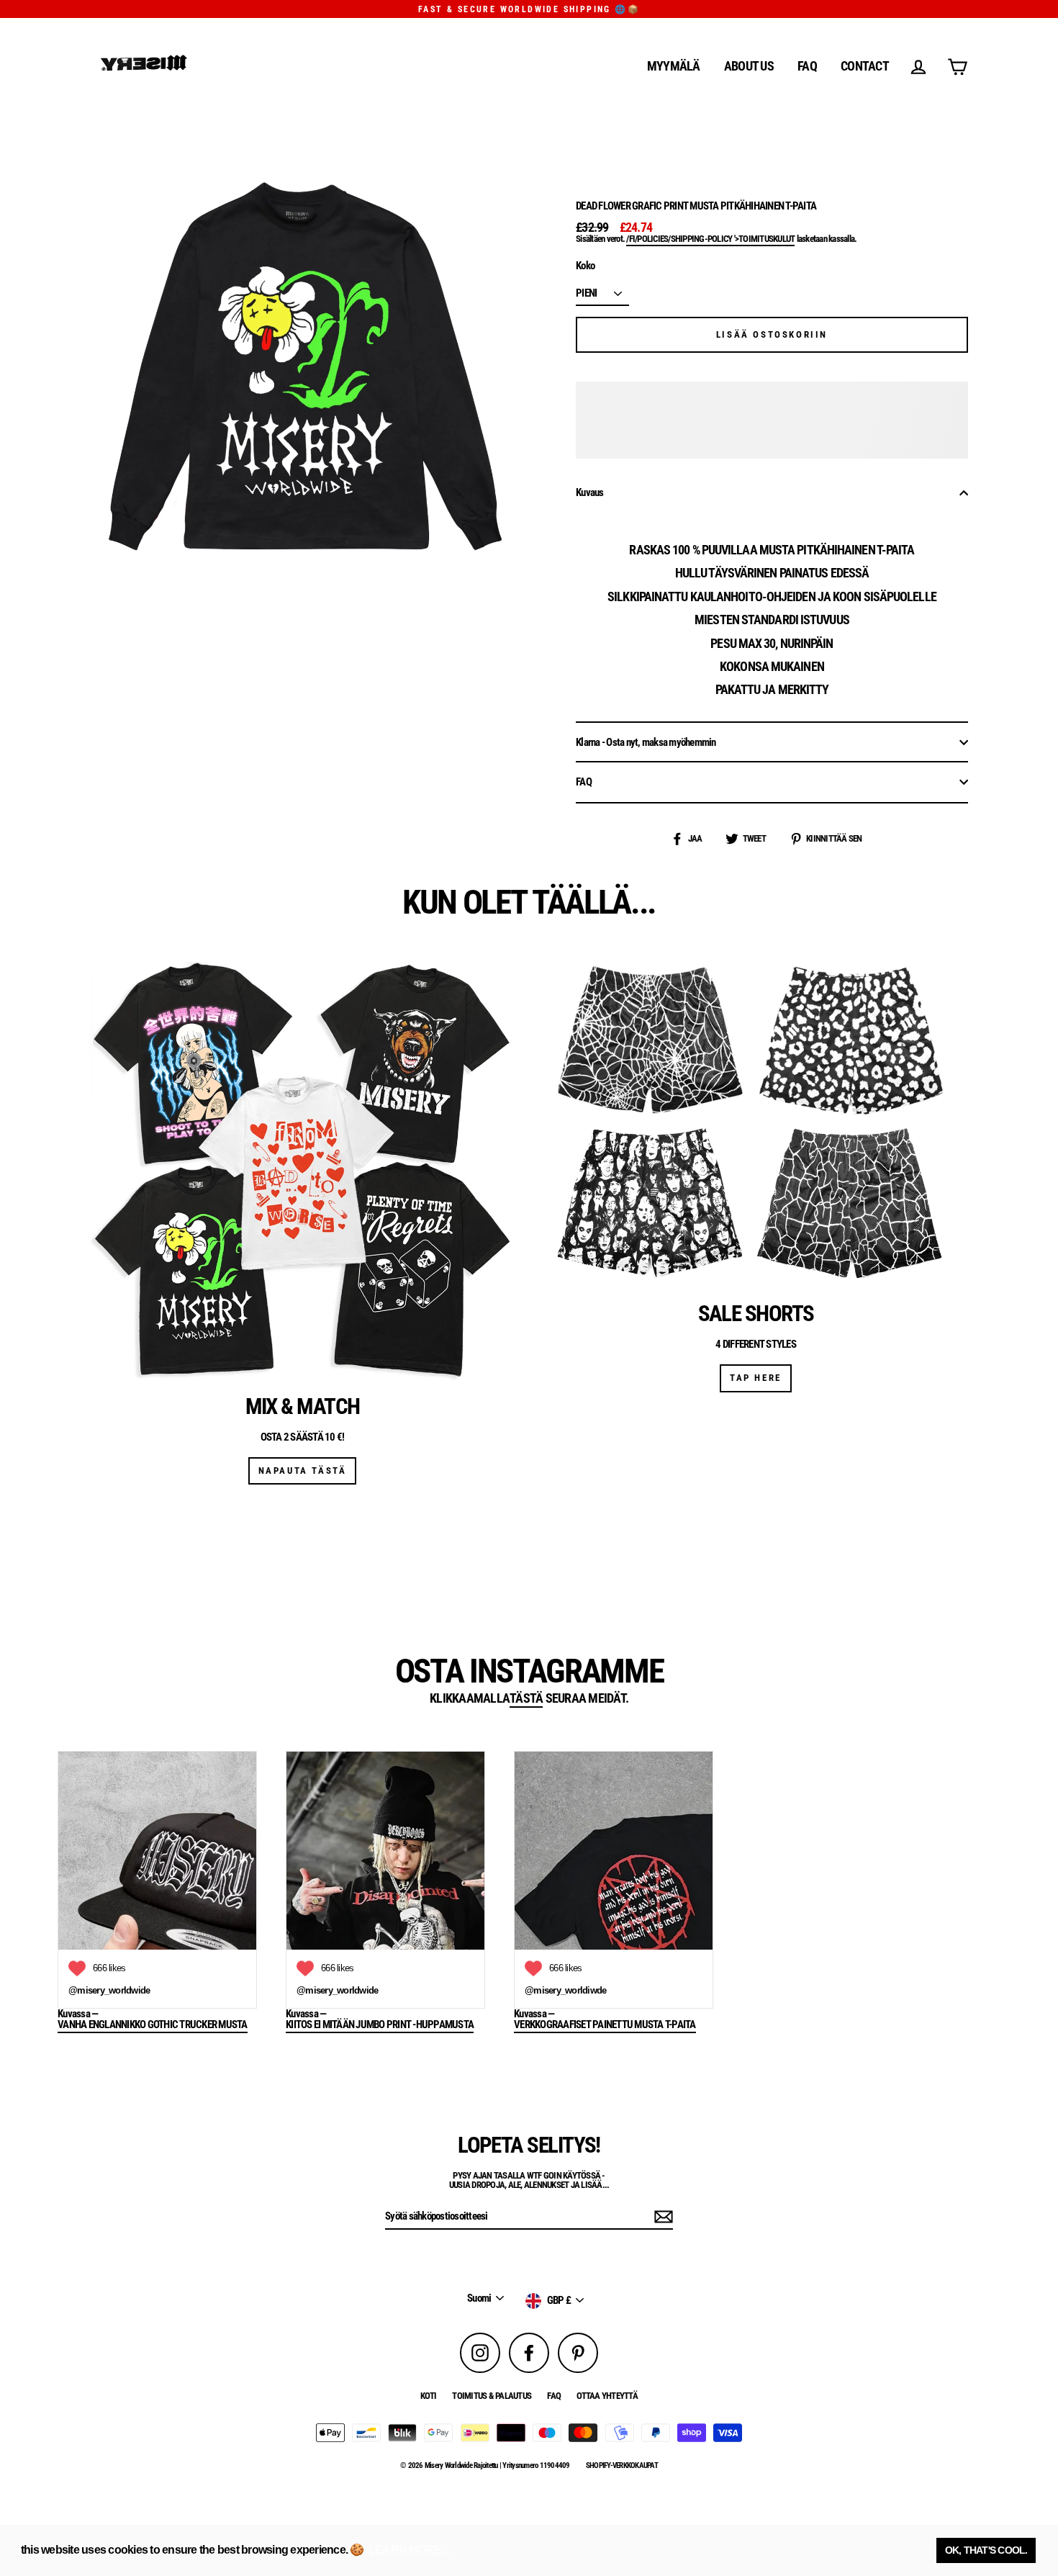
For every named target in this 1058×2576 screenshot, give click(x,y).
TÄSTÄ (526, 1699)
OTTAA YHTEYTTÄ (607, 2396)
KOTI (428, 2396)
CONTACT (865, 66)
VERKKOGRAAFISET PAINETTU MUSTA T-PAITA (605, 2025)
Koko (585, 266)
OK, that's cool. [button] (986, 2550)
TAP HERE (756, 1378)
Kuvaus (590, 492)
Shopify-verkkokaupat (622, 2465)
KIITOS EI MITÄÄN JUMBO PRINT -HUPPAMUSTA (380, 2025)
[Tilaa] (661, 2217)
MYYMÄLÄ (674, 66)
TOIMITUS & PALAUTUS (492, 2396)
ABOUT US (749, 66)
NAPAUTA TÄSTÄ (303, 1471)
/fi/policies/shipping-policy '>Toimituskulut (710, 239)
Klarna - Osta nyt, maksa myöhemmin (646, 742)
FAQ (807, 66)
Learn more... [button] (408, 2550)
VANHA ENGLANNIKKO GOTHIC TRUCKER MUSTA (153, 2025)
